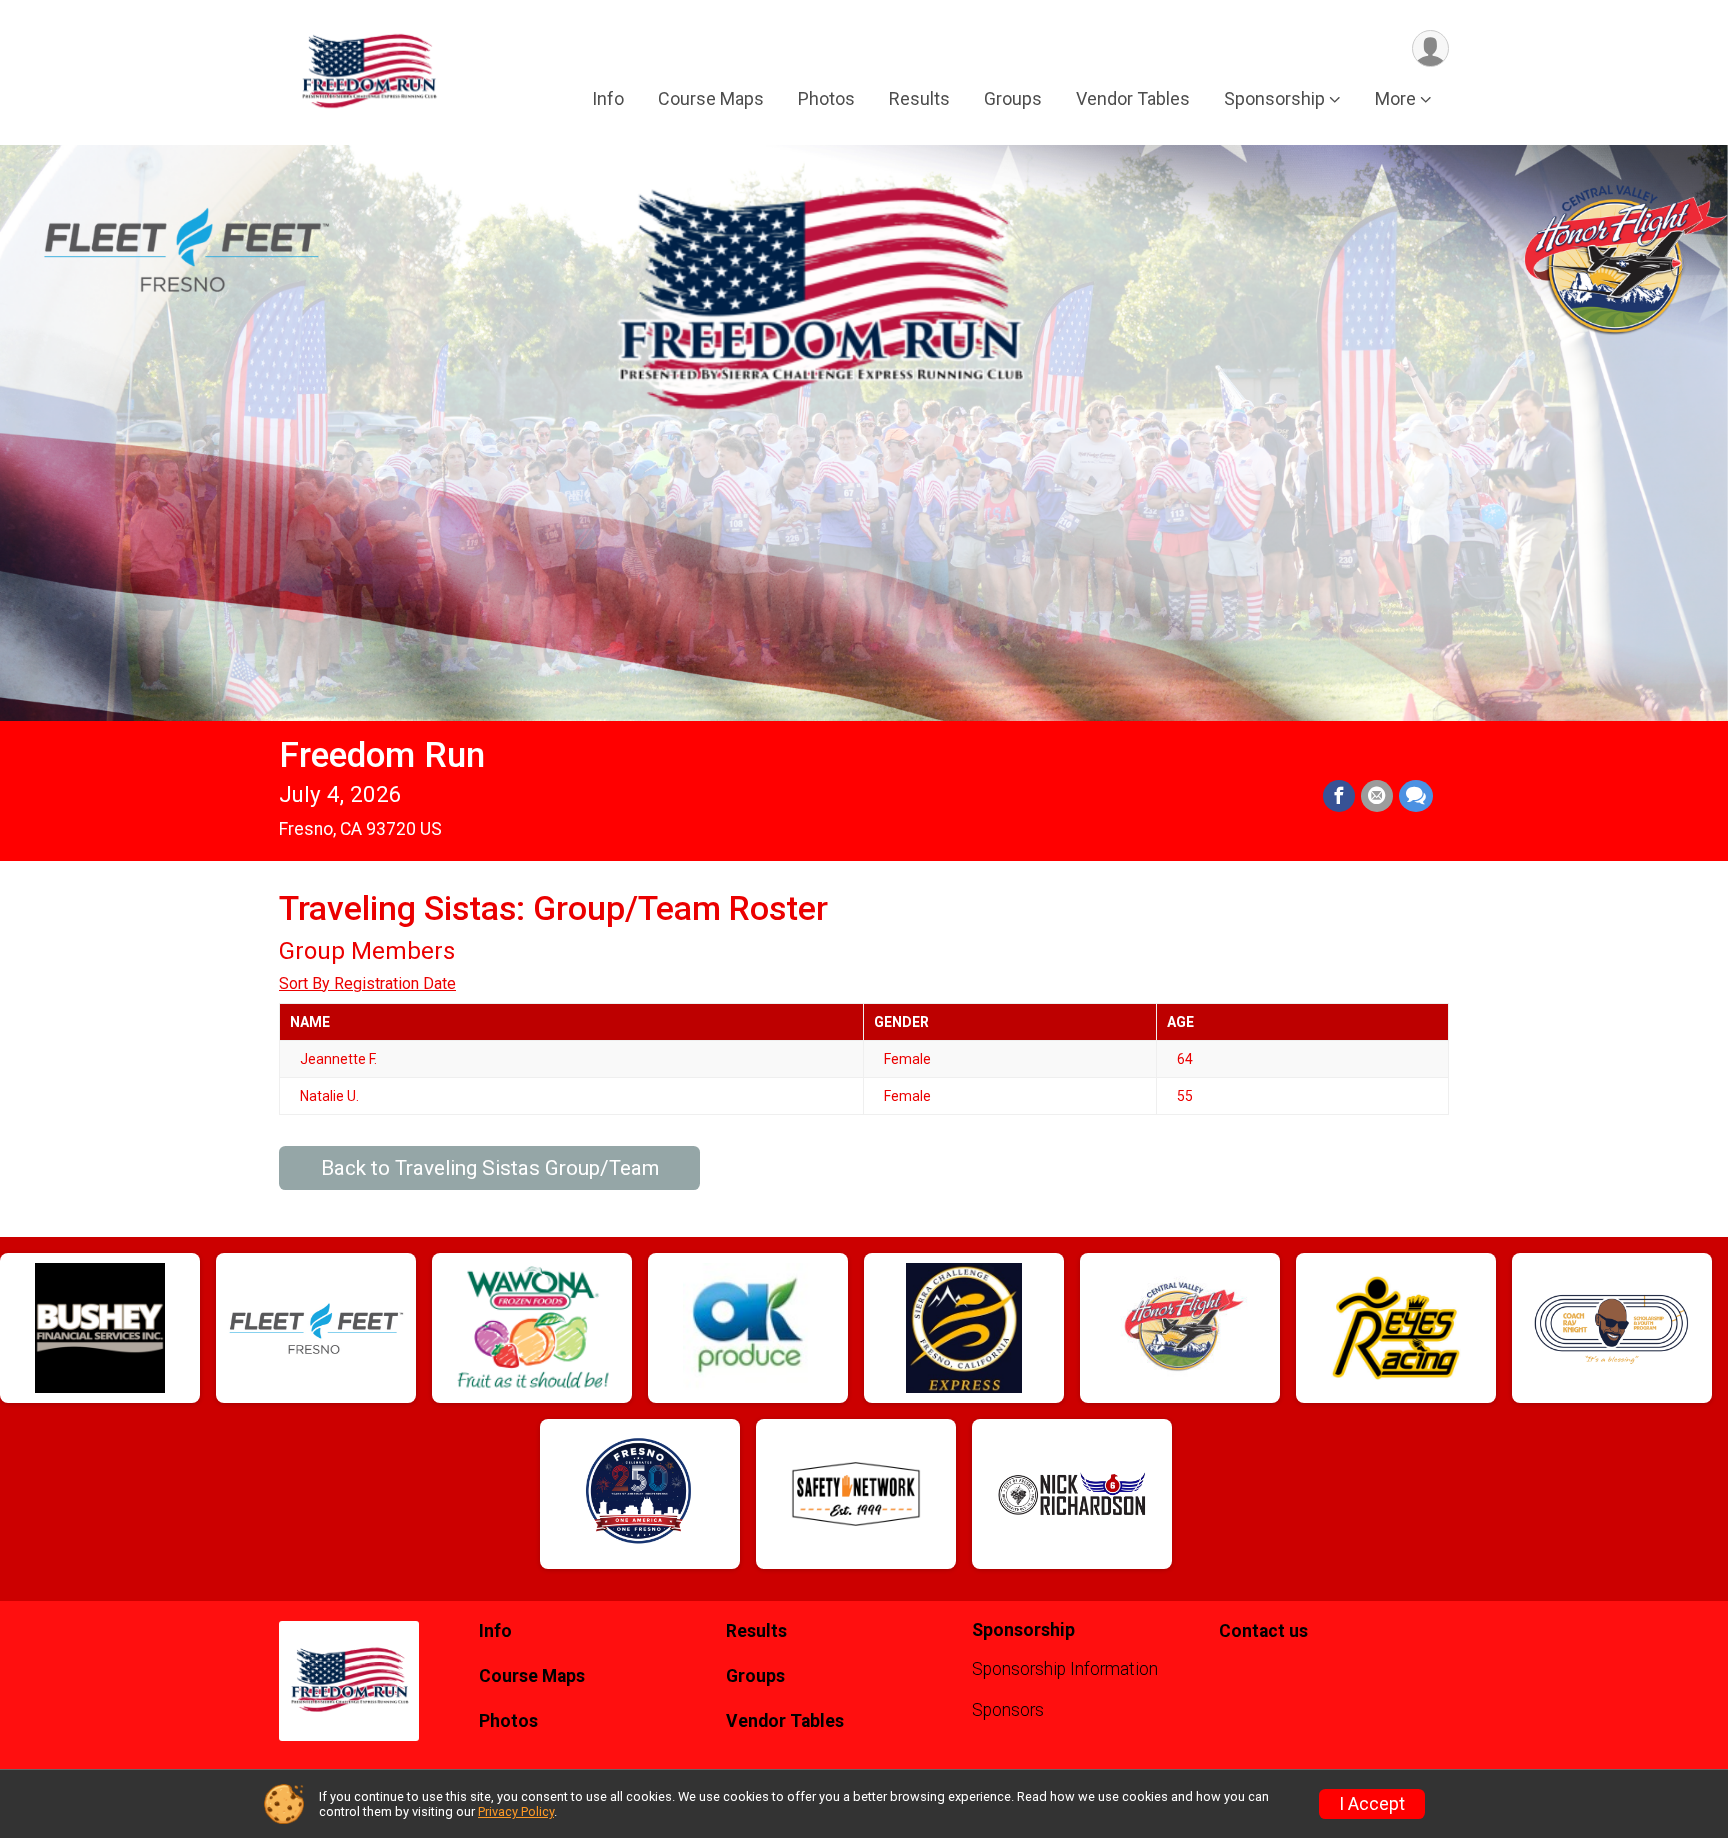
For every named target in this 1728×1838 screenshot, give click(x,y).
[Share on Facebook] (1339, 796)
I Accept (1372, 1804)
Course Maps (711, 98)
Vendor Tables (1133, 98)
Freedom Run (382, 755)
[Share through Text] (1416, 796)
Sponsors (1008, 1710)
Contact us (1263, 1631)
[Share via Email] (1377, 796)
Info (608, 98)
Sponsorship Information (1065, 1669)
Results (919, 98)
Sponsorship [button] (1274, 98)
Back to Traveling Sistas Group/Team (490, 1168)
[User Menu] (1430, 48)
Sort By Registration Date (367, 983)
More (1395, 98)
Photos (826, 98)
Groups (1013, 98)
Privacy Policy (516, 1811)
